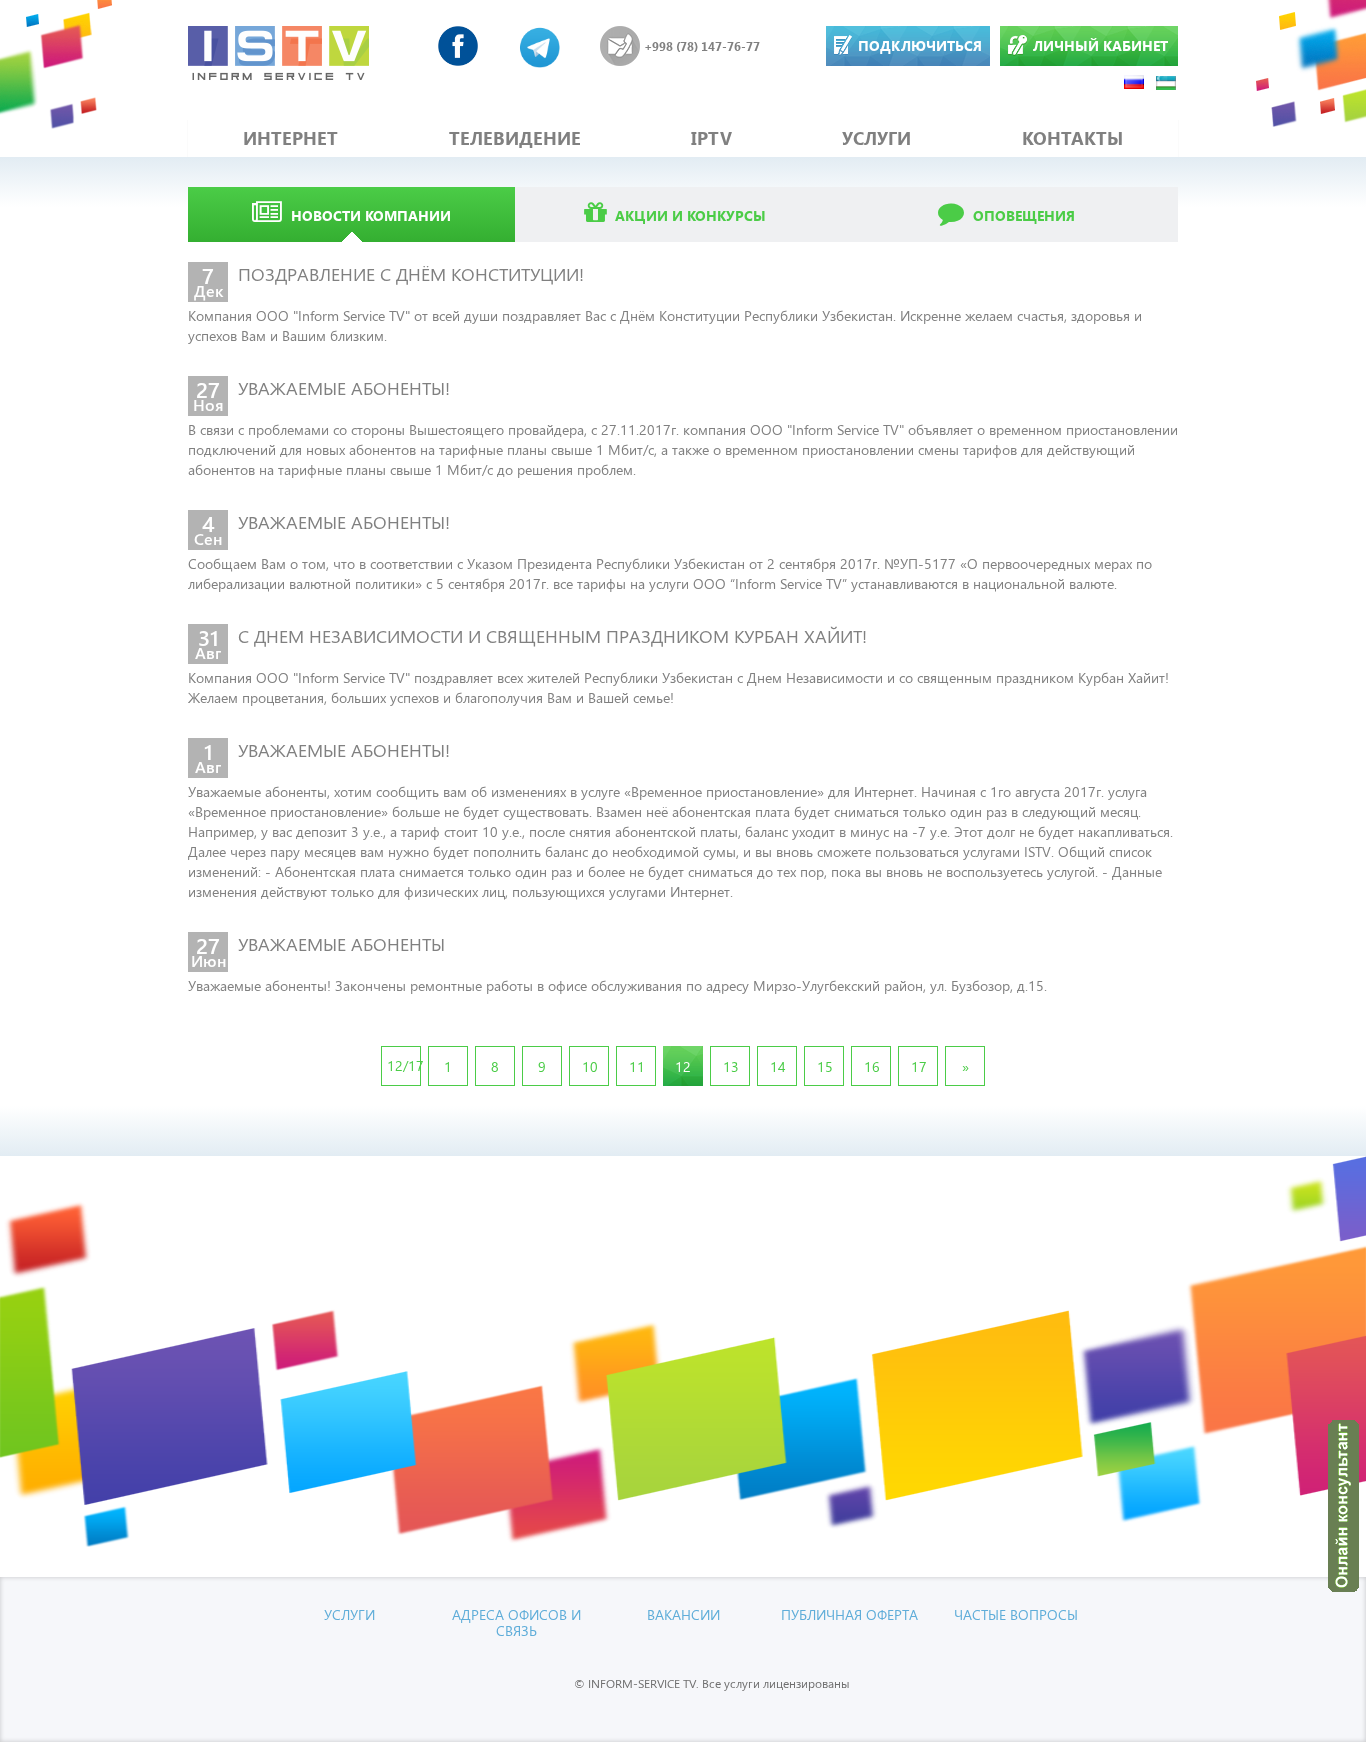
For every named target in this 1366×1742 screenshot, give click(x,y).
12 (683, 1066)
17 (919, 1066)
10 (590, 1066)
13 (731, 1066)
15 (825, 1066)
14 (778, 1066)
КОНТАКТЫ (1072, 138)
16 (872, 1066)
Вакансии (683, 1614)
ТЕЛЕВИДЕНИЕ (515, 138)
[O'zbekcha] (1167, 81)
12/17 (404, 1065)
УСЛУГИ (876, 138)
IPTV (711, 138)
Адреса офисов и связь (516, 1622)
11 (637, 1066)
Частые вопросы (1016, 1614)
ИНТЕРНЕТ (290, 138)
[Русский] (1135, 81)
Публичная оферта (849, 1614)
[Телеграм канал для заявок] (540, 46)
